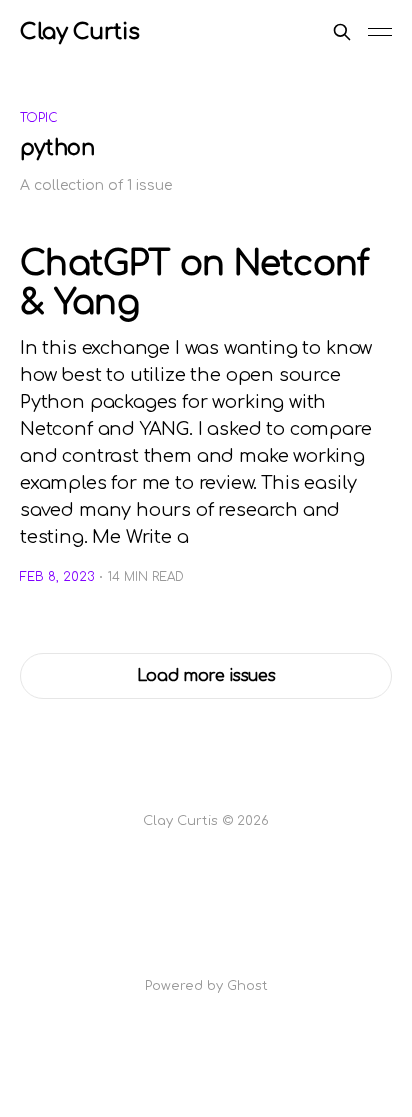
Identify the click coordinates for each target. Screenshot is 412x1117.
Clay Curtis (79, 32)
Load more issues (206, 676)
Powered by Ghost (206, 986)
